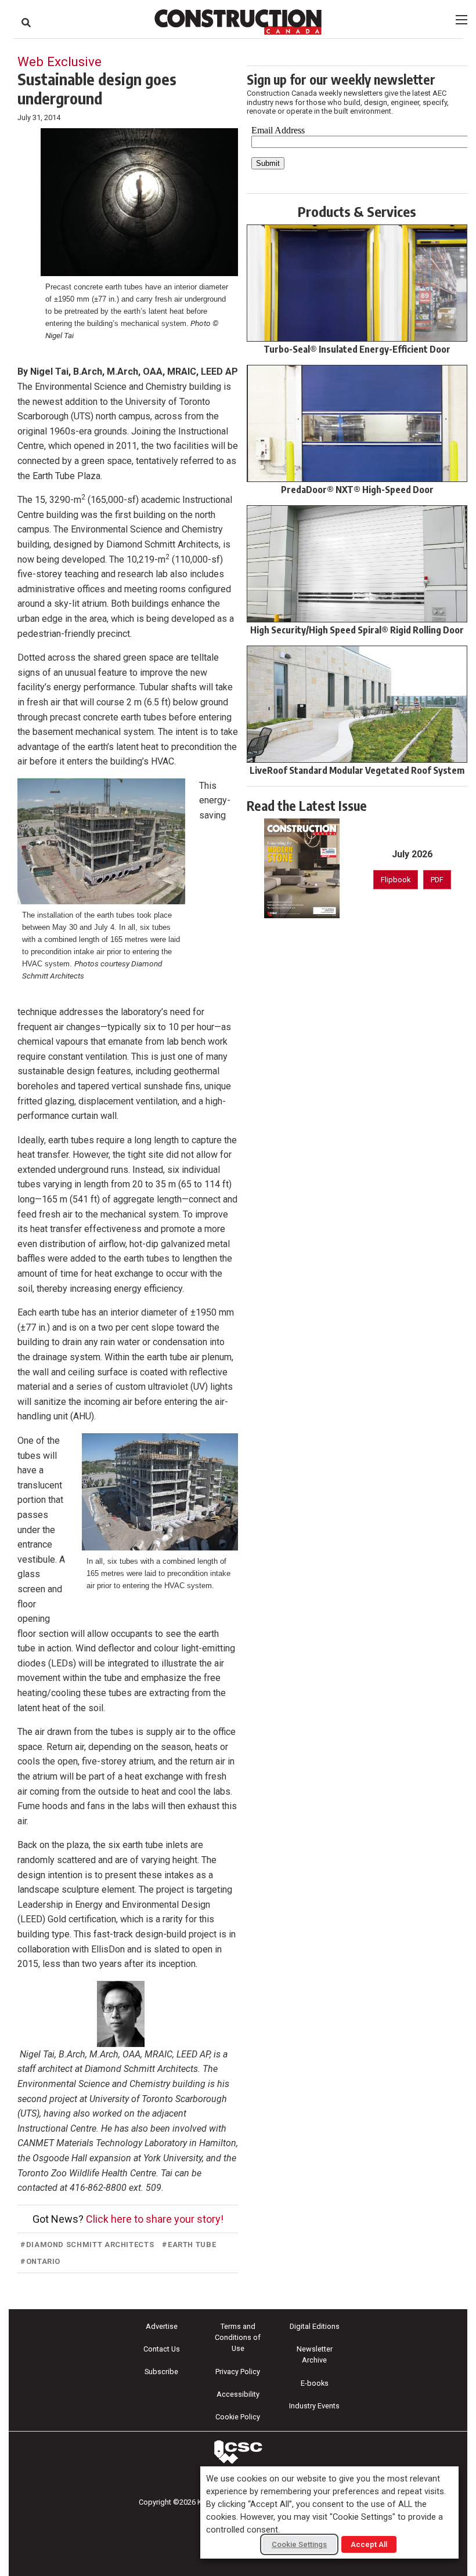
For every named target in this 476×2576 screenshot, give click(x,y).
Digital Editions (315, 2326)
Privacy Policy (238, 2372)
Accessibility (238, 2394)
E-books (315, 2383)
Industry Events (314, 2406)
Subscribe (161, 2372)
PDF (437, 880)
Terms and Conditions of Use (238, 2337)
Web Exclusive (59, 61)
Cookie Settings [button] (299, 2544)
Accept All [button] (369, 2544)
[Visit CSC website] (238, 2452)
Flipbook (396, 880)
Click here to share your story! (155, 2219)
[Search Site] (26, 23)
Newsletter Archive (315, 2354)
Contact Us (162, 2349)
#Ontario (40, 2261)
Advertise (162, 2326)
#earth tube (189, 2245)
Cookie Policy (238, 2417)
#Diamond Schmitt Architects (87, 2245)
